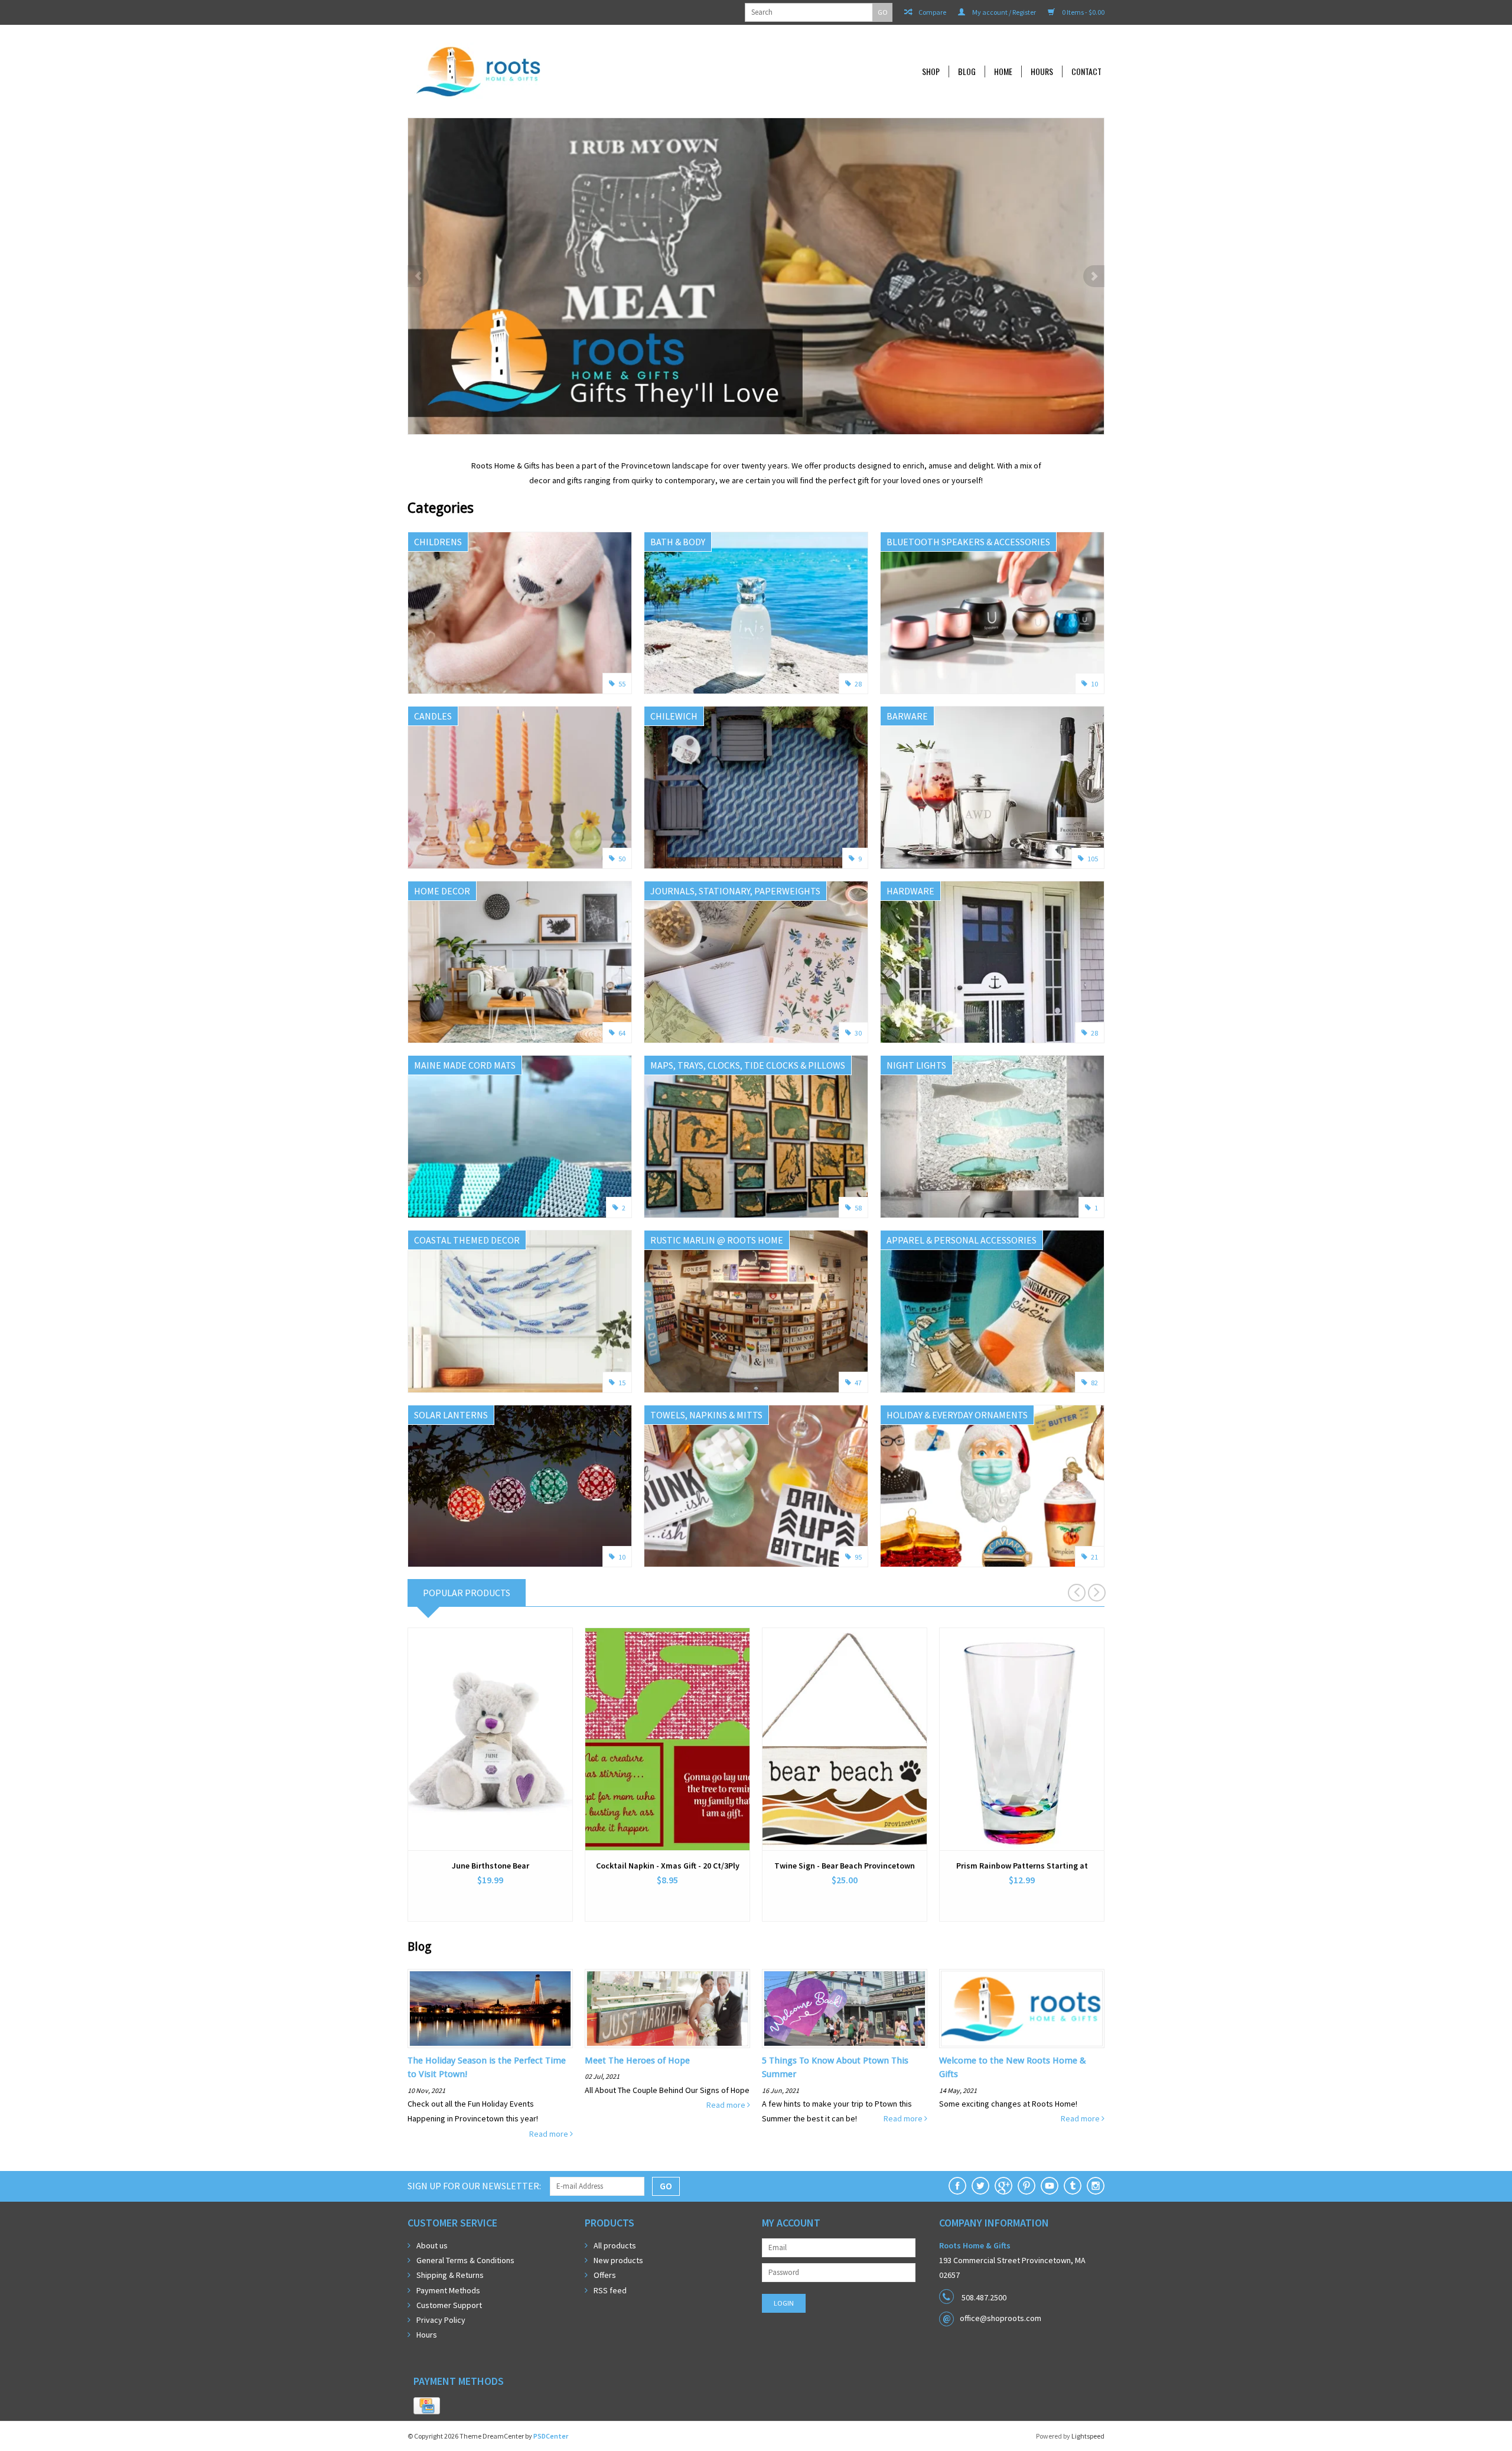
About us (432, 2245)
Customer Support (449, 2305)
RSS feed (610, 2290)
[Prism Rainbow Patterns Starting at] (1022, 1739)
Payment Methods (448, 2290)
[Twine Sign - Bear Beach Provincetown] (845, 1739)
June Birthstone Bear (491, 1866)
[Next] (1094, 276)
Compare (932, 12)
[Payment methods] (427, 2406)
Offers (605, 2275)
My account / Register (1003, 12)
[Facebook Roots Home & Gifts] (957, 2186)
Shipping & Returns (450, 2275)
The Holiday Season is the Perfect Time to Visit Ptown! (487, 2067)
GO (883, 12)
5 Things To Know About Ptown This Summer (835, 2067)
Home (1003, 71)
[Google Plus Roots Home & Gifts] (1003, 2186)
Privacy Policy (441, 2320)
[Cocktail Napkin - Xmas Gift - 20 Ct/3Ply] (667, 1739)
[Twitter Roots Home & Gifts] (980, 2186)
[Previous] (418, 276)
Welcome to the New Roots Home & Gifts (1013, 2067)
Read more (550, 2134)
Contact (1086, 71)
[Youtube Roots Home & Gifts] (1050, 2186)
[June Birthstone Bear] (490, 1739)
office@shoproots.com (1001, 2318)
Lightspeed (1088, 2436)
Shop (931, 71)
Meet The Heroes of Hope (637, 2061)
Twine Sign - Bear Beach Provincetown (845, 1866)
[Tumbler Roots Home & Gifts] (1073, 2186)
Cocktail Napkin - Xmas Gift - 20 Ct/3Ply (668, 1866)
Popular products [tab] (467, 1593)
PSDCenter (551, 2436)
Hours (1042, 71)
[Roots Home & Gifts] (558, 71)
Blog (967, 71)
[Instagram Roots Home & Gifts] (1096, 2186)
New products (618, 2260)
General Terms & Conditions (465, 2260)
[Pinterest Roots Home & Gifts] (1027, 2186)
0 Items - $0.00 (1083, 12)
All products (615, 2245)
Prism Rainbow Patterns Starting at (1022, 1866)
